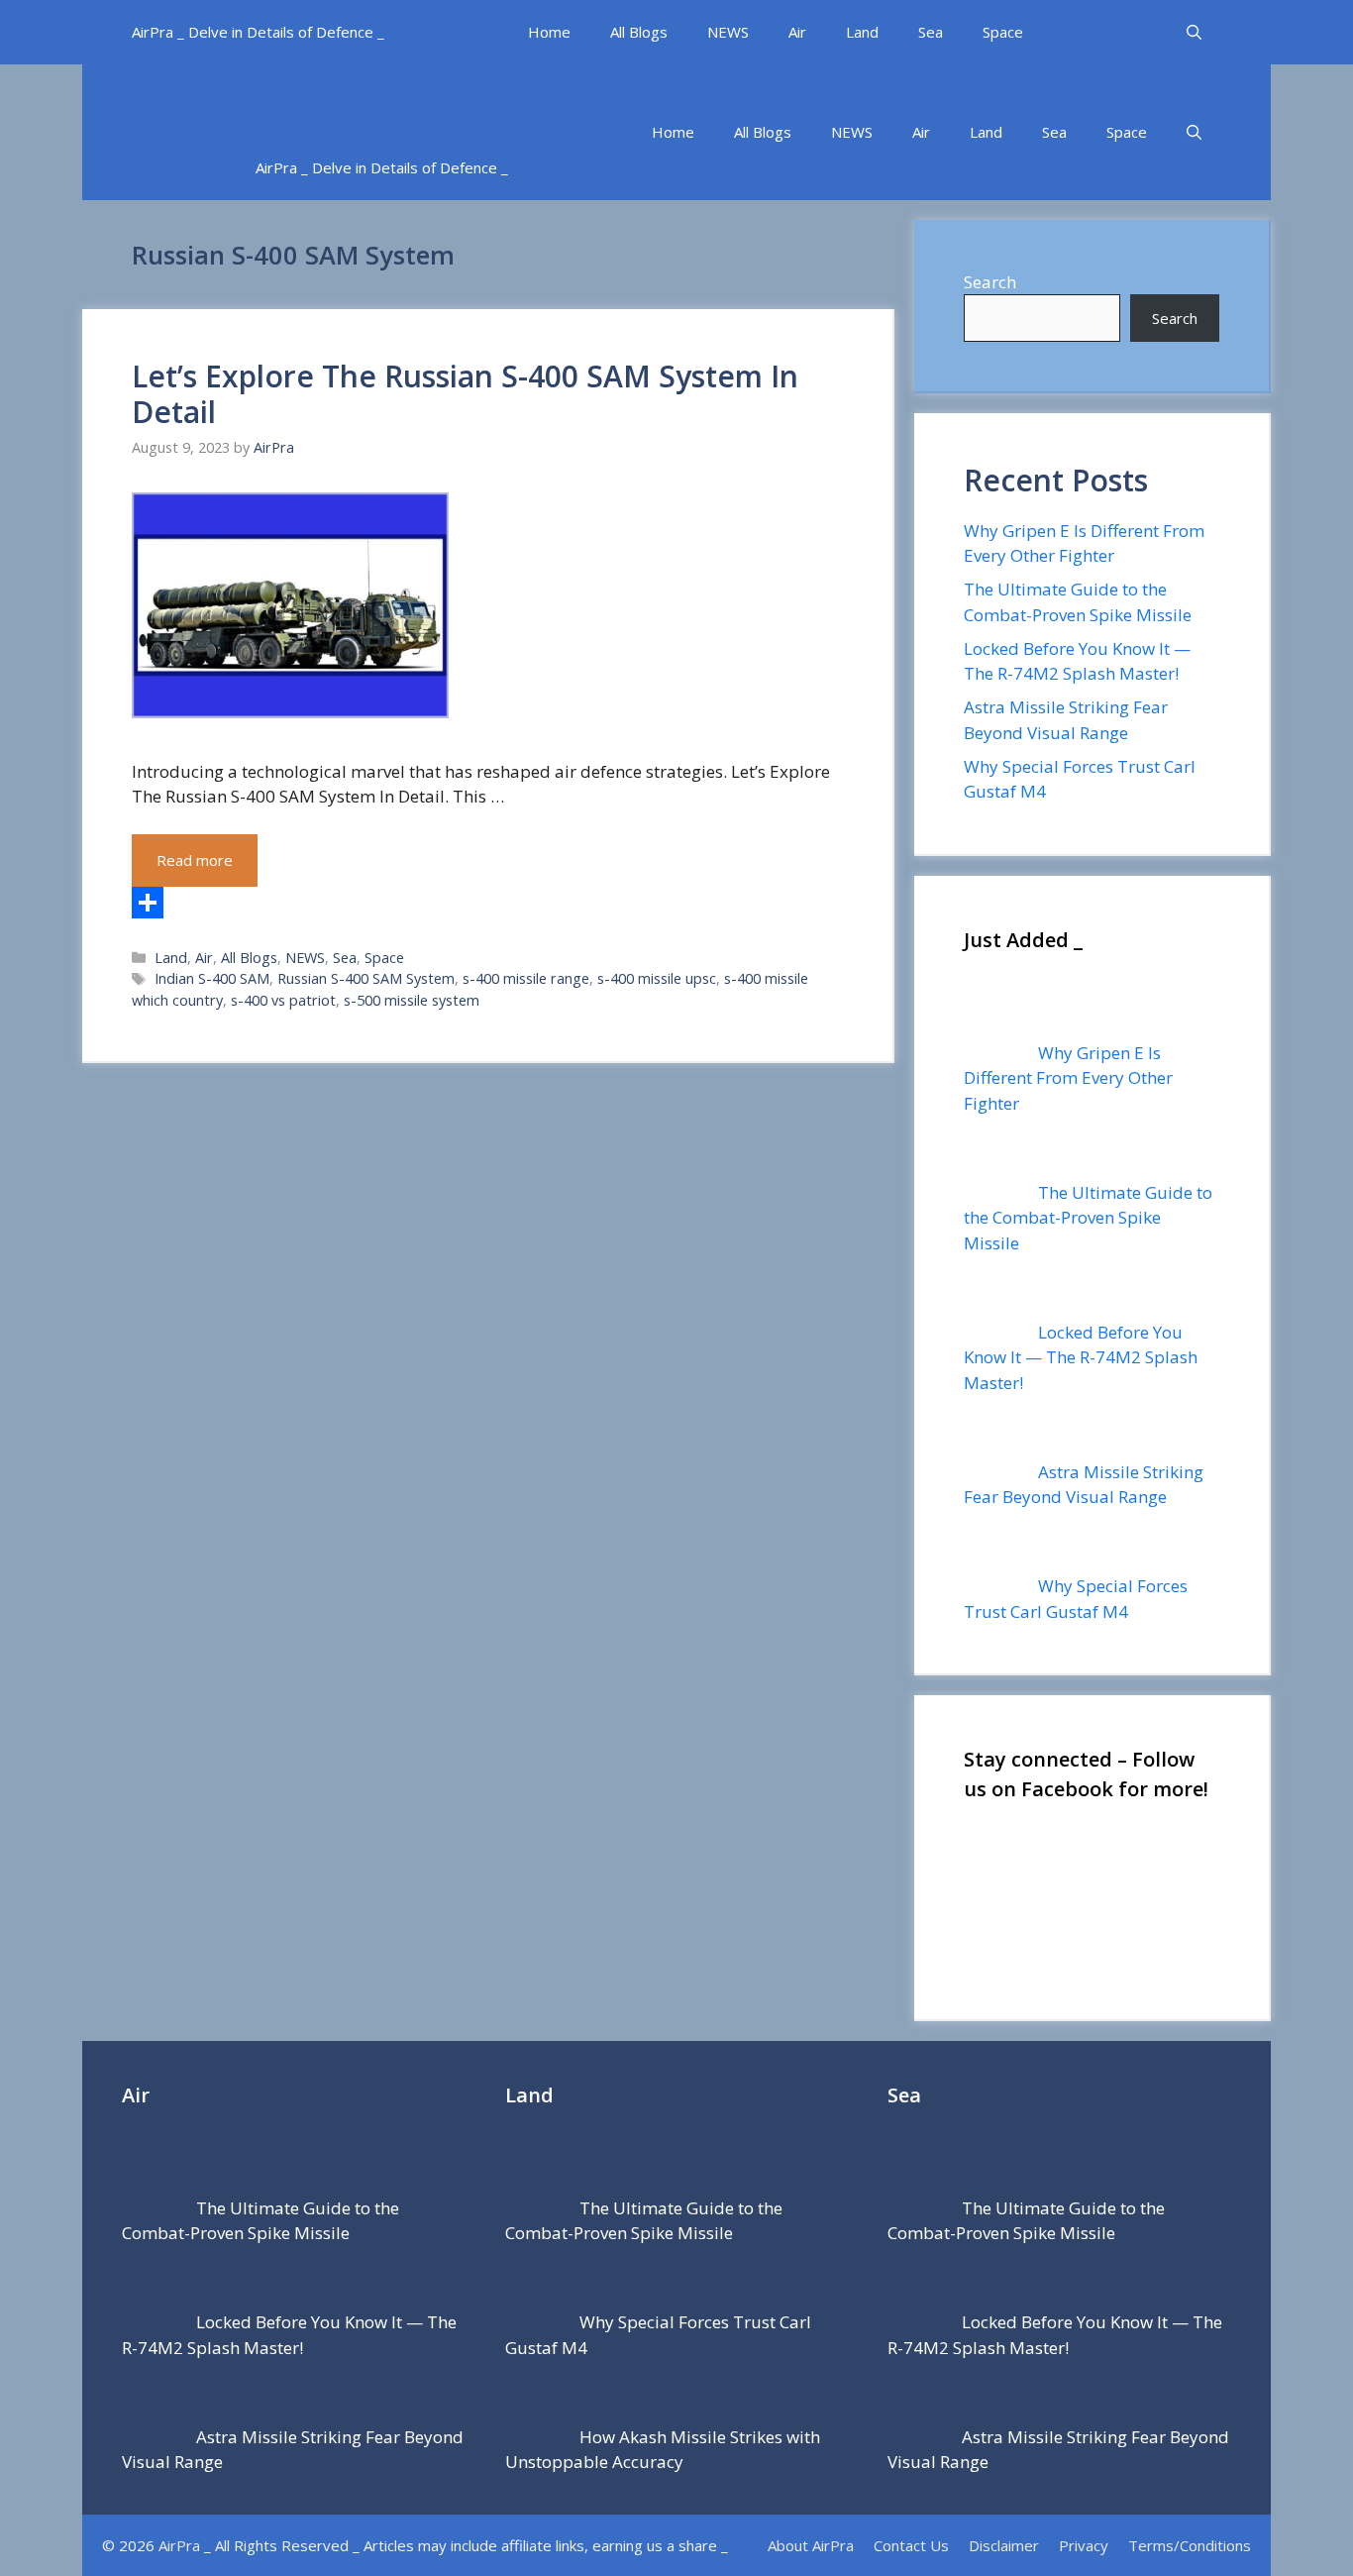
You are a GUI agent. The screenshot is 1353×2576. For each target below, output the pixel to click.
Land (862, 32)
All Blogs (639, 32)
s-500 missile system (412, 1000)
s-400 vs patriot (283, 1000)
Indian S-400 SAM (212, 978)
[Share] (487, 903)
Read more (195, 860)
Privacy (1084, 2545)
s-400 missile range (526, 978)
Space (1003, 32)
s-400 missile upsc (657, 978)
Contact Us (911, 2545)
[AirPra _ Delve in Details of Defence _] (444, 100)
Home (549, 32)
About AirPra (811, 2545)
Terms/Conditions (1190, 2545)
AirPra (179, 2545)
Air (797, 32)
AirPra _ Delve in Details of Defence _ (258, 32)
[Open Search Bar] (1194, 32)
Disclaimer (1004, 2545)
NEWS (728, 32)
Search (990, 282)
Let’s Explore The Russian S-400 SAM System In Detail (465, 394)
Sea (931, 32)
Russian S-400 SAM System (366, 978)
